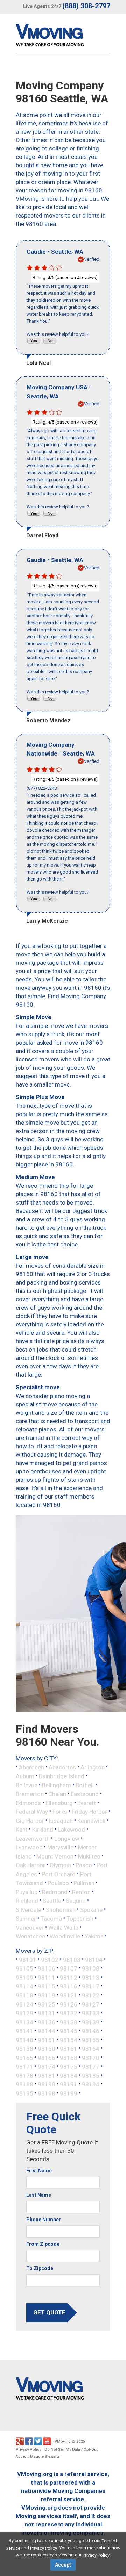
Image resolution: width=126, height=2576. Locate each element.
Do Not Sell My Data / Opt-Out (71, 2449)
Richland (27, 1901)
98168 (69, 2058)
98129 (24, 2013)
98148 (24, 2040)
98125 (47, 2004)
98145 (69, 2031)
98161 (69, 2049)
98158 (24, 2049)
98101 (28, 1959)
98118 (24, 1995)
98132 (69, 2013)
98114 (24, 1986)
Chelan (57, 1794)
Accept (63, 2565)
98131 (47, 2013)
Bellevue (27, 1785)
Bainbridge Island (62, 1776)
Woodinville (65, 1936)
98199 (69, 2093)
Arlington (93, 1767)
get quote (49, 2312)
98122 (91, 1995)
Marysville (60, 1847)
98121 (69, 1995)
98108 (91, 1968)
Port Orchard (59, 1874)
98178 (24, 2075)
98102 (50, 1959)
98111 (47, 1977)
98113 (91, 1977)
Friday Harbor (89, 1812)
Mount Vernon (55, 1856)
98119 (47, 1995)
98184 (69, 2075)
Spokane (91, 1909)
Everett (87, 1803)
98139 (91, 2022)
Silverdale (29, 1909)
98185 (91, 2075)
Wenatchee (30, 1936)
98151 (47, 2040)
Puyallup (27, 1892)
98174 (47, 2067)
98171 (24, 2067)
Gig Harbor (30, 1820)
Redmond (55, 1892)
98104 (94, 1959)
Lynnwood (29, 1847)
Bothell (85, 1785)
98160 (47, 2049)
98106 (47, 1968)
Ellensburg (59, 1803)
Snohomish (61, 1909)
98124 (24, 2004)
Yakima (94, 1936)
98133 (91, 2013)
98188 (24, 2084)
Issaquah (61, 1820)
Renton (81, 1892)
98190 (47, 2084)
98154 (69, 2040)
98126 (69, 2004)
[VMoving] (64, 37)
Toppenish (80, 1919)
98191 (69, 2084)
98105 (24, 1968)
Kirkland (43, 1830)
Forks (60, 1812)
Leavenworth (33, 1838)
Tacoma (51, 1919)
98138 (69, 2022)
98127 (91, 2004)
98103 (72, 1959)
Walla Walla (63, 1927)
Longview (67, 1838)
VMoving (63, 2441)
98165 (24, 2058)
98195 (24, 2093)
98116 (69, 1986)
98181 (47, 2075)
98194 (91, 2084)
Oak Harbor (30, 1865)
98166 (47, 2058)
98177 (91, 2067)
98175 (69, 2067)
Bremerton (30, 1794)
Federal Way (32, 1812)
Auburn (25, 1776)
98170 (91, 2058)
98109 (24, 1977)
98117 (91, 1986)
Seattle (52, 1901)
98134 (24, 2022)
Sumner (26, 1919)
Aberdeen (31, 1767)
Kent (22, 1830)
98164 (91, 2049)
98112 (69, 1977)
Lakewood (71, 1830)
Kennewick (91, 1820)
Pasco (84, 1865)
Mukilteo (89, 1856)
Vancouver (30, 1927)
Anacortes (62, 1767)
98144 (47, 2031)
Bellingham (57, 1785)
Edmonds (28, 1803)
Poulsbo (58, 1883)
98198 (47, 2093)
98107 (69, 1968)
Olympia (60, 1865)
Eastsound (85, 1794)
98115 (47, 1986)
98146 (91, 2031)
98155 (91, 2040)
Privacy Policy (28, 2449)
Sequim (76, 1901)
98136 (47, 2022)
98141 (24, 2031)
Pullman (84, 1883)
